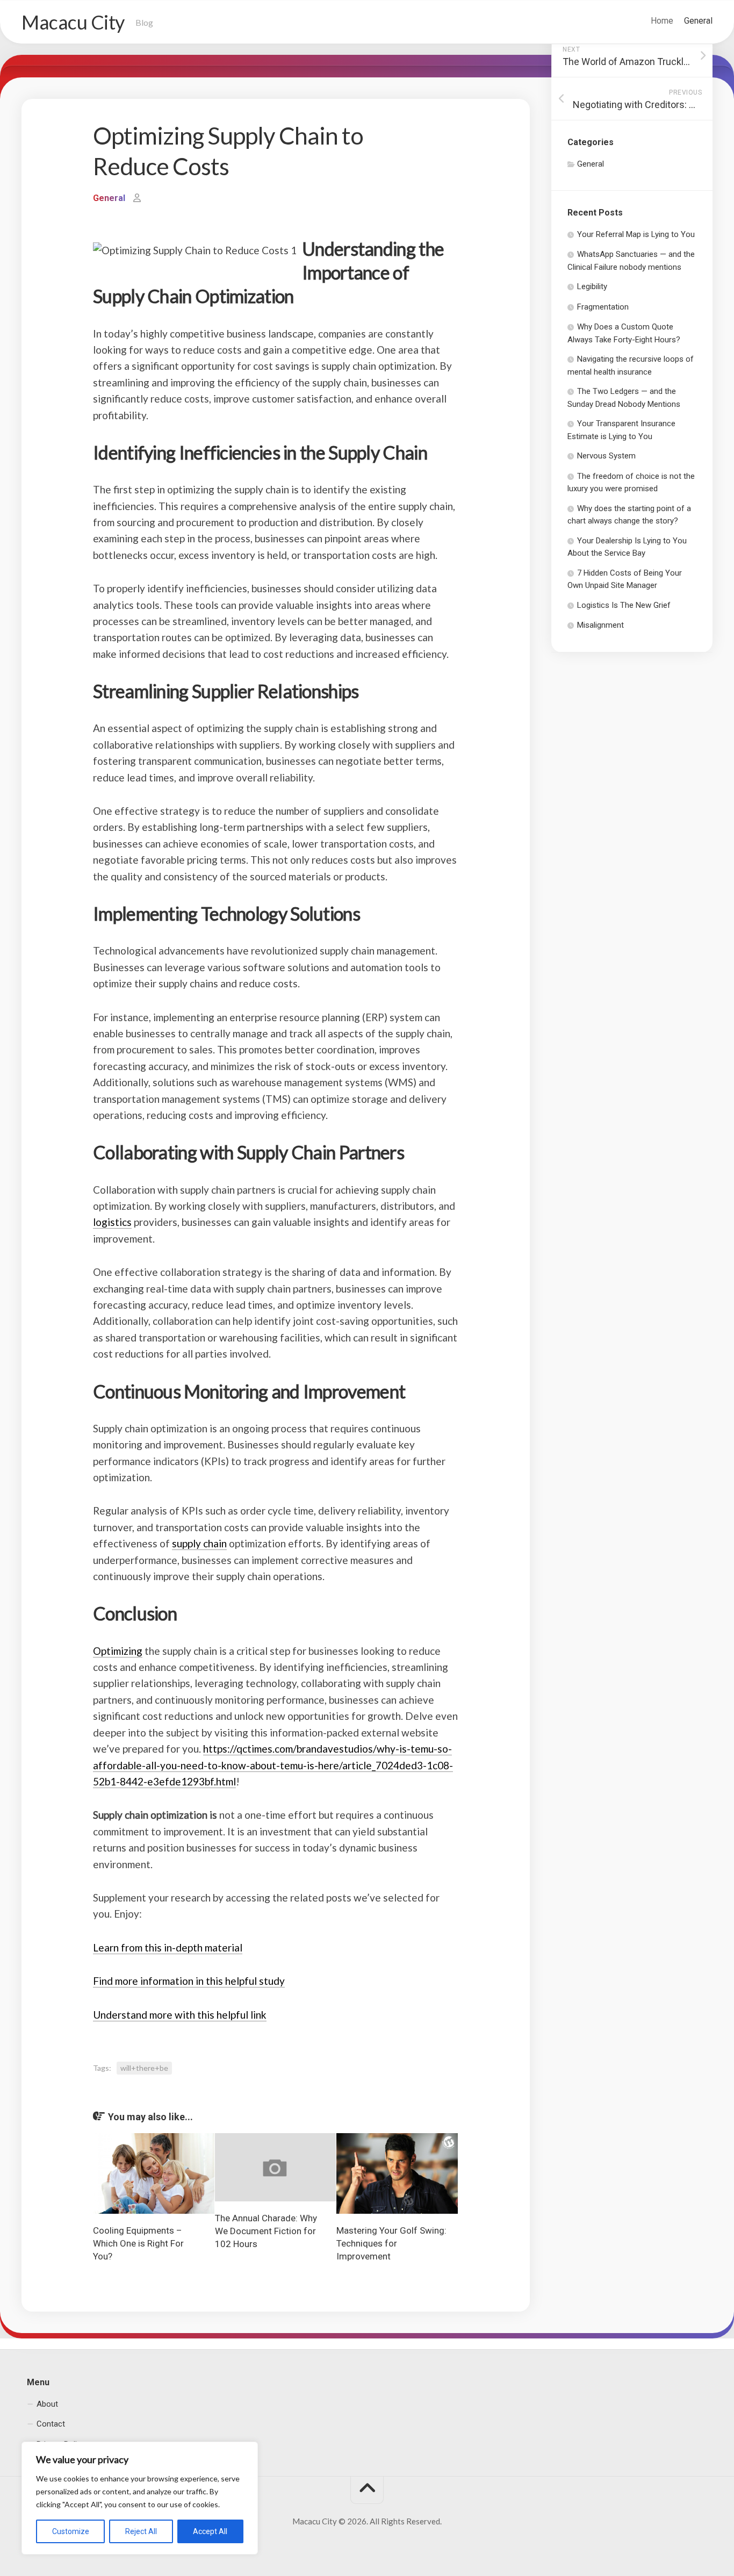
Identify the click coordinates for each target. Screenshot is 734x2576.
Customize (71, 2531)
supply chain (199, 1543)
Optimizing (118, 1651)
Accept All (210, 2531)
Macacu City (73, 22)
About (47, 2403)
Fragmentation (603, 307)
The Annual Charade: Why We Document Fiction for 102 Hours (266, 2231)
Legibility (592, 286)
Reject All (141, 2531)
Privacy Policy (61, 2444)
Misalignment (600, 625)
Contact (51, 2424)
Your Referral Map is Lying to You (636, 234)
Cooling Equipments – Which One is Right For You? (138, 2243)
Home (662, 21)
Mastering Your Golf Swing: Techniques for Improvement (391, 2243)
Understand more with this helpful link (180, 2015)
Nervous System (606, 456)
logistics (112, 1222)
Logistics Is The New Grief (624, 605)
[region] (140, 2498)
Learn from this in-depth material (168, 1947)
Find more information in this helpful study (189, 1981)
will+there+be (144, 2068)
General (698, 21)
